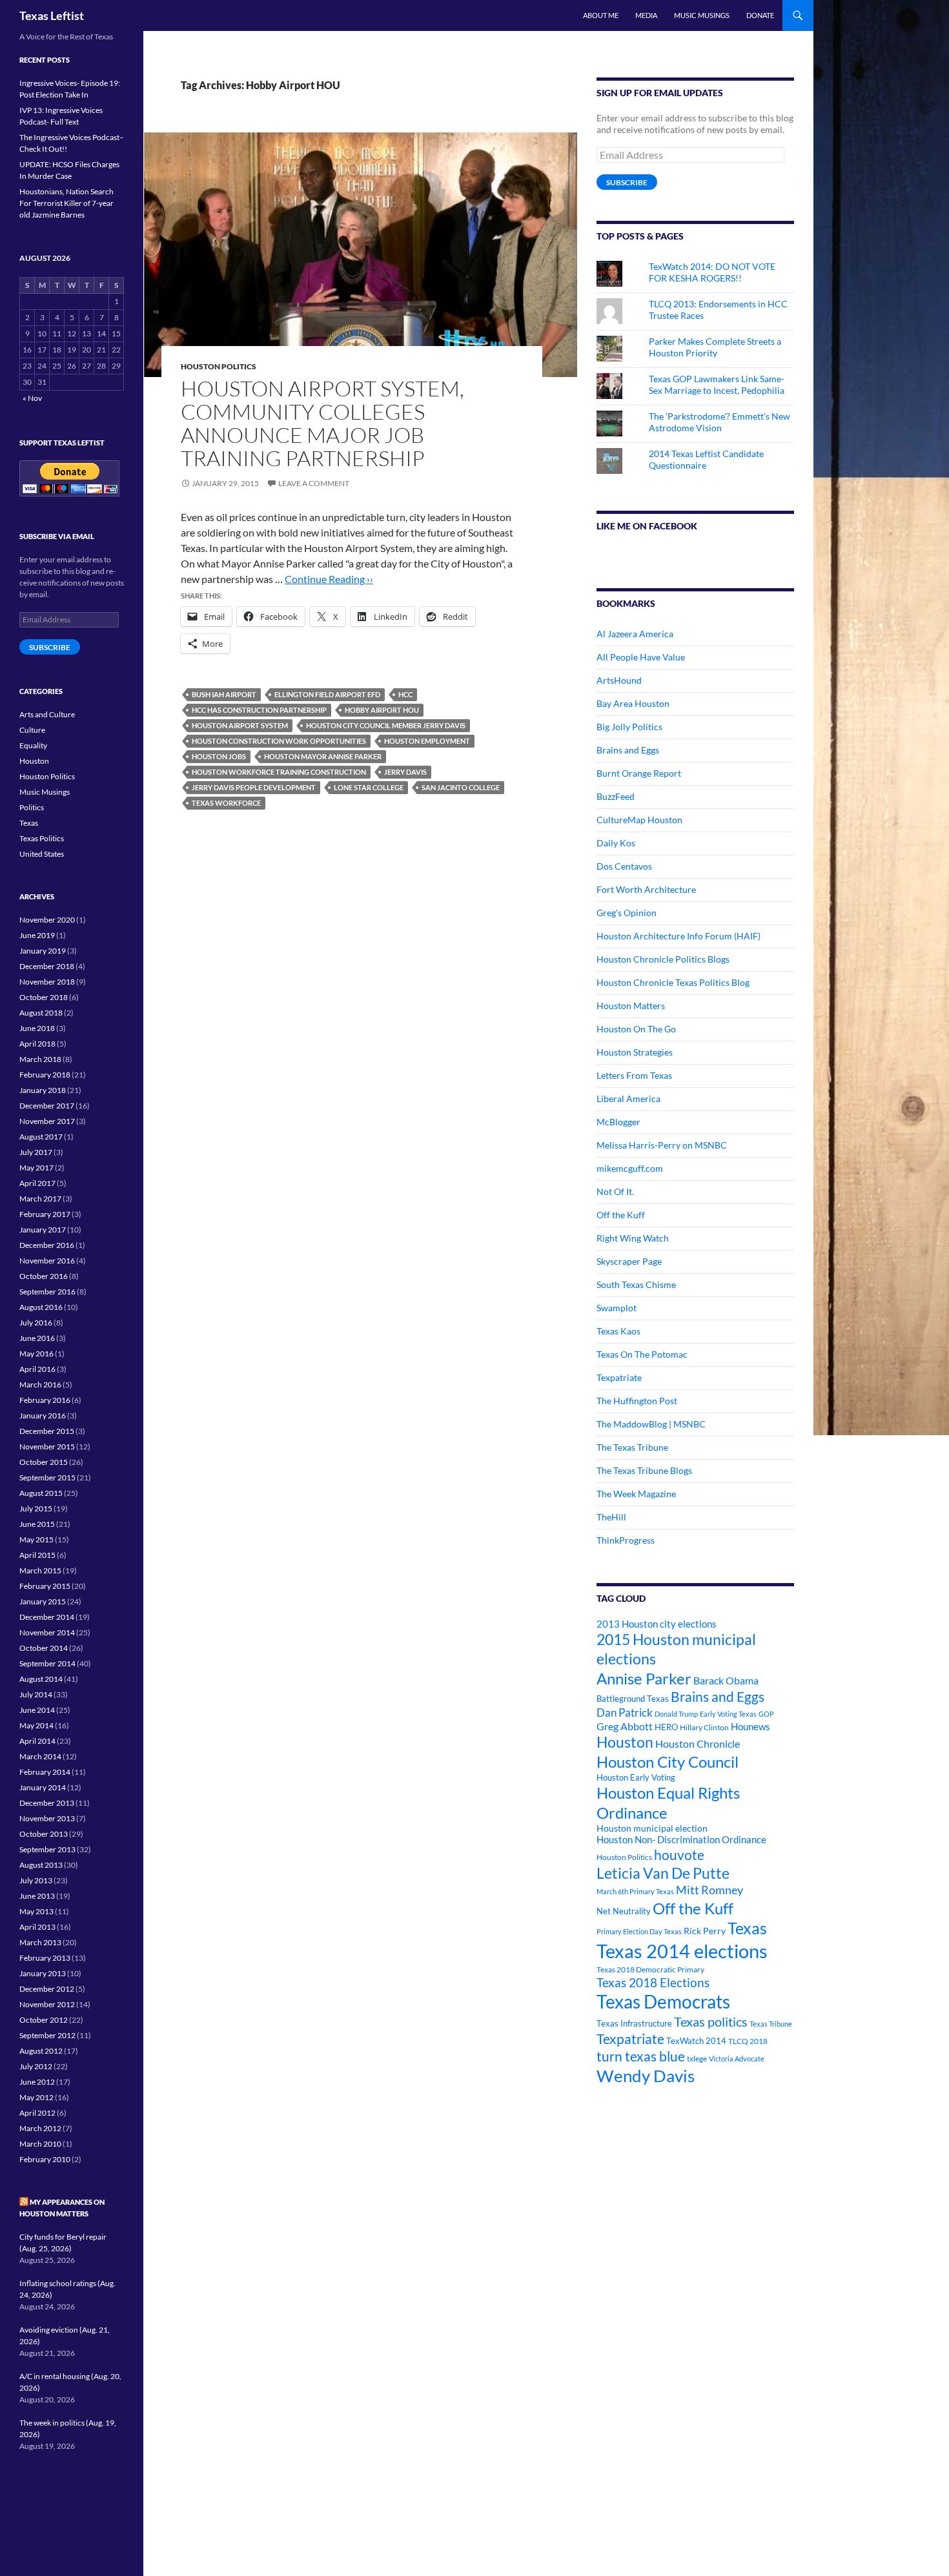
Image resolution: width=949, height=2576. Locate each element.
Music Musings (702, 15)
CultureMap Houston (639, 820)
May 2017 (36, 1168)
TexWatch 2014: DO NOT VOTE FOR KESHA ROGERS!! (712, 272)
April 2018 (37, 1044)
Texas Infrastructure (634, 2023)
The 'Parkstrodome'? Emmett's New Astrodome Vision (719, 422)
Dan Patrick (625, 1712)
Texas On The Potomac (642, 1354)
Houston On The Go (636, 1029)
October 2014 (44, 1648)
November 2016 (47, 1261)
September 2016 (47, 1292)
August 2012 (41, 2051)
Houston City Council (668, 1762)
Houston (625, 1742)
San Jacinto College (461, 787)
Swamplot (617, 1308)
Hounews (750, 1727)
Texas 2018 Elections (653, 1982)
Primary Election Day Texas (639, 1931)
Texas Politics (42, 838)
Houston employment (427, 741)
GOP (766, 1714)
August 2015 (41, 1493)
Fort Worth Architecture (646, 889)
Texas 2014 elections (682, 1951)
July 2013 (36, 1880)
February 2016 (45, 1400)
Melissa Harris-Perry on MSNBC (662, 1145)
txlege (697, 2059)
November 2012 (47, 2004)
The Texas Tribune (632, 1447)
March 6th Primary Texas (635, 1891)
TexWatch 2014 (696, 2041)
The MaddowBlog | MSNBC (651, 1424)
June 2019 (37, 935)
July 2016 (36, 1323)
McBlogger (618, 1122)
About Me (601, 15)
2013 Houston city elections (657, 1624)
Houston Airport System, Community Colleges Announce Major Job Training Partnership (322, 423)
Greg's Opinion (627, 913)
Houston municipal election (652, 1828)
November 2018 (47, 982)
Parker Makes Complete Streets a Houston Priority (715, 347)
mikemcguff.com (630, 1168)
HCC (405, 694)
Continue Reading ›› (329, 579)
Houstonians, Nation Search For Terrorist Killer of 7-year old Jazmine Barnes (66, 203)
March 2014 (40, 1756)
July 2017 (36, 1152)
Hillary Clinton (704, 1727)
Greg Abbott (625, 1726)
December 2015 (47, 1431)
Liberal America (628, 1099)
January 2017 (43, 1230)
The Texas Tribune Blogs (644, 1470)
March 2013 (40, 1942)
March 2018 (40, 1059)
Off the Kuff (621, 1215)
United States (42, 854)
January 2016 (43, 1416)
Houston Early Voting (636, 1777)
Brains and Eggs (628, 750)
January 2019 (43, 951)
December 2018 (47, 966)
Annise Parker (644, 1678)
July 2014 (36, 1694)
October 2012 (44, 2020)
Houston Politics (219, 366)
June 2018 (37, 1028)
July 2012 (36, 2066)
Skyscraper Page (629, 1261)
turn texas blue (641, 2056)
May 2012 (36, 2097)
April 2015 (37, 1555)
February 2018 (45, 1075)
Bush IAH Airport (224, 694)
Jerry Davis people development (254, 787)
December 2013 (47, 1803)
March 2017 (40, 1199)
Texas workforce (226, 803)
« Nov (32, 398)
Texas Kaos (618, 1331)
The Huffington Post (637, 1401)
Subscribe (627, 182)
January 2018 (43, 1090)
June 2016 (37, 1338)
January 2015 (43, 1601)
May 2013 (36, 1911)
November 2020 (47, 920)
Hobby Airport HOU (382, 710)
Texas (747, 1928)
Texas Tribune (771, 2024)
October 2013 (44, 1834)
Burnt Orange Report (639, 773)
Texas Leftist (52, 15)
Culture (32, 730)
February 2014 (45, 1772)
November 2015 (47, 1446)
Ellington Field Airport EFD (327, 694)
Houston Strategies (635, 1052)
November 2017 (47, 1121)
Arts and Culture (47, 714)
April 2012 (37, 2113)
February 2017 (45, 1214)
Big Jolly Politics (629, 727)
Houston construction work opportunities (279, 741)
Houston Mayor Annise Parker (323, 756)
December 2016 (47, 1245)
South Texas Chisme (636, 1284)
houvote (679, 1855)
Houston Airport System (240, 725)
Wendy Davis (646, 2076)
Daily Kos (616, 843)
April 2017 (37, 1183)
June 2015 (37, 1524)
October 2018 (44, 997)
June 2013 (37, 1896)
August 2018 (41, 1013)
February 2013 (45, 1958)
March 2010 (40, 2144)
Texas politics (711, 2021)
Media (646, 15)
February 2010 (45, 2159)
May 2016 (36, 1354)
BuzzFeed (616, 796)
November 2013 (47, 1818)
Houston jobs (219, 756)
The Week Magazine (636, 1494)
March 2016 (40, 1385)
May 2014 (36, 1725)
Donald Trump (676, 1714)
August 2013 (41, 1865)
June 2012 (37, 2082)
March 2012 (40, 2128)
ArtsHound (619, 680)
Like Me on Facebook (647, 526)
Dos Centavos (624, 866)
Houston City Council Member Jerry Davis (386, 725)
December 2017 (47, 1106)
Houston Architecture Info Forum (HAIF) (679, 936)
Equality (33, 745)
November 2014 (47, 1632)
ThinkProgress (626, 1540)
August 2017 (41, 1137)
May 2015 (36, 1539)
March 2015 (40, 1570)
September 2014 (47, 1663)
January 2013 (43, 1973)
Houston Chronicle (698, 1743)
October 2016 (44, 1276)
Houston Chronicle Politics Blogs (663, 959)
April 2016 (37, 1369)
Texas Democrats (663, 2002)
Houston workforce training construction (279, 772)
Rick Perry (705, 1931)
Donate (760, 15)
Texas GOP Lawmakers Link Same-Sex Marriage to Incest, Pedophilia (717, 384)
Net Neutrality (624, 1911)
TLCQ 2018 (748, 2041)
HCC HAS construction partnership (259, 710)
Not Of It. (615, 1191)
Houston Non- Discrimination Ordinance (681, 1840)
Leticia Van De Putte (663, 1873)
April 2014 (37, 1741)
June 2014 (37, 1710)
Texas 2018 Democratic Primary (650, 1969)
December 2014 (47, 1617)
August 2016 (41, 1307)
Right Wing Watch (633, 1238)
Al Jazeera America (635, 634)
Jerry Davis (405, 772)
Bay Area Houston (633, 703)
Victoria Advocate (737, 2059)
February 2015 (45, 1586)
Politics (32, 807)
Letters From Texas (634, 1075)
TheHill (611, 1517)
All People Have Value (641, 657)
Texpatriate (619, 1377)
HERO (666, 1727)
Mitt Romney (709, 1890)
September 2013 (47, 1849)
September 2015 (47, 1477)
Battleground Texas (633, 1699)
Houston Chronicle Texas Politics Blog (673, 982)
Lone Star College (369, 787)
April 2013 (37, 1927)
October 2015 (44, 1462)
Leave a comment (314, 483)
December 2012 (47, 1989)
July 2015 (36, 1508)
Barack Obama (726, 1680)
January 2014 (43, 1787)
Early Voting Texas (728, 1714)
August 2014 (41, 1679)
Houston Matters (631, 1006)
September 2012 (47, 2035)
